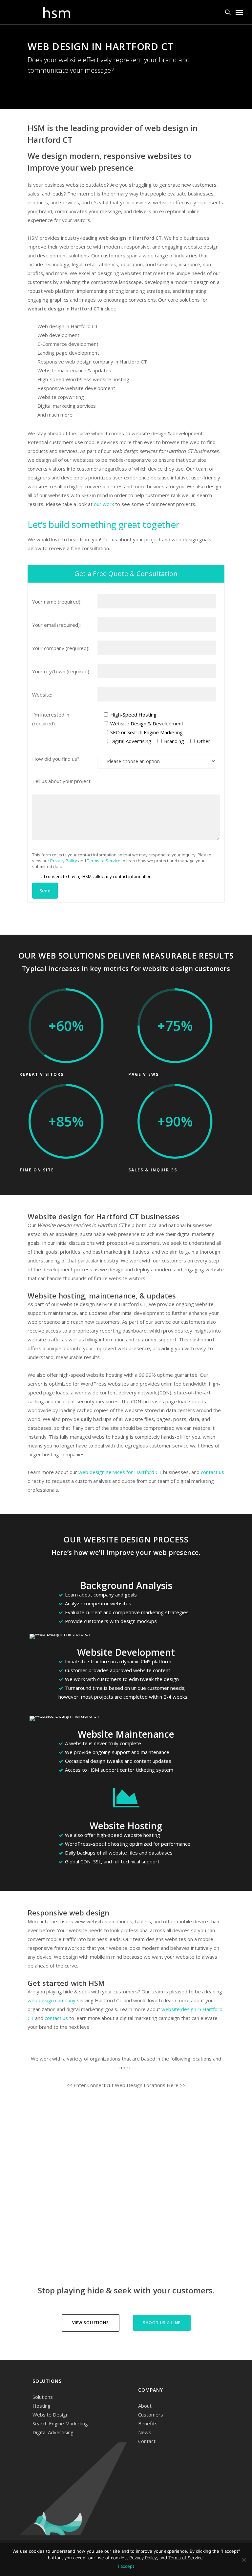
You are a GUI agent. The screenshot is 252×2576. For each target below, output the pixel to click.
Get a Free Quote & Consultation (126, 574)
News (145, 2432)
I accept (126, 2566)
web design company (52, 2000)
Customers (151, 2415)
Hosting (42, 2406)
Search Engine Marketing (60, 2423)
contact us (212, 1472)
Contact (147, 2441)
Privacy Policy (64, 861)
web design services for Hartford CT (120, 1472)
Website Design (51, 2415)
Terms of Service (104, 861)
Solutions (43, 2397)
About (145, 2406)
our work (104, 504)
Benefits (148, 2423)
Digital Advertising (53, 2432)
